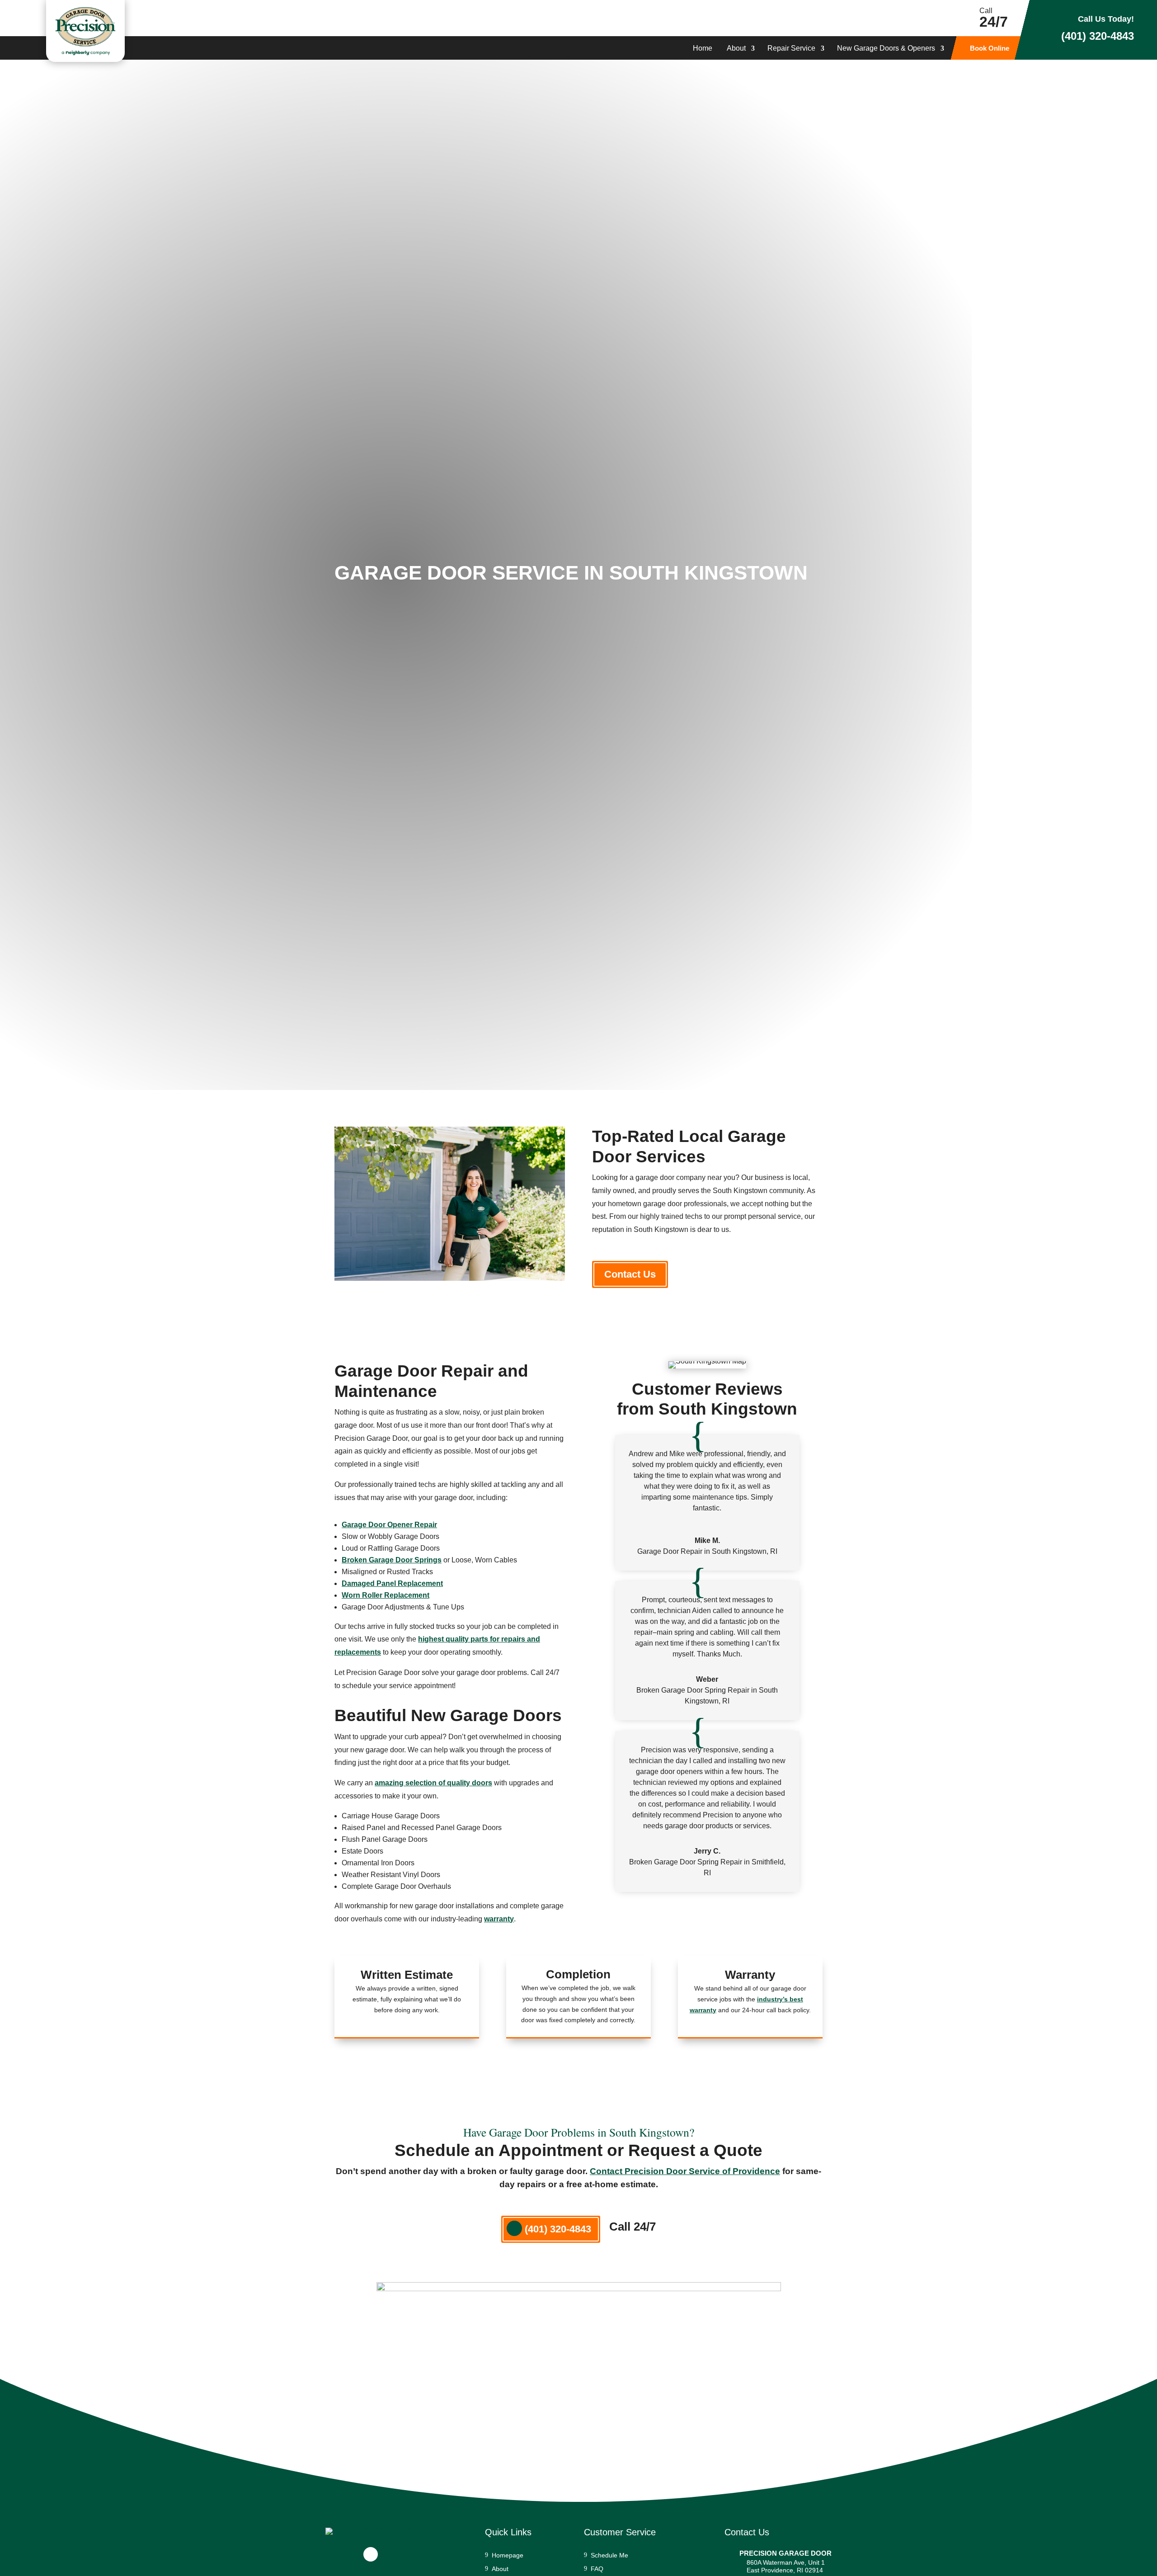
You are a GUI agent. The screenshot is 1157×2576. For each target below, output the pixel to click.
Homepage (508, 2555)
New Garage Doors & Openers (886, 49)
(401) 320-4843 (1098, 36)
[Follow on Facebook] (371, 2554)
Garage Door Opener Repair (389, 1525)
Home (703, 49)
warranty (499, 1919)
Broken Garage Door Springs (392, 1560)
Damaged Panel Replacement (392, 1583)
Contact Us (630, 1274)
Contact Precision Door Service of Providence (685, 2171)
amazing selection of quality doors (433, 1783)
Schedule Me (609, 2555)
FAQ (597, 2569)
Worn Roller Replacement (386, 1595)
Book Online (990, 49)
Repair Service (791, 49)
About (736, 49)
